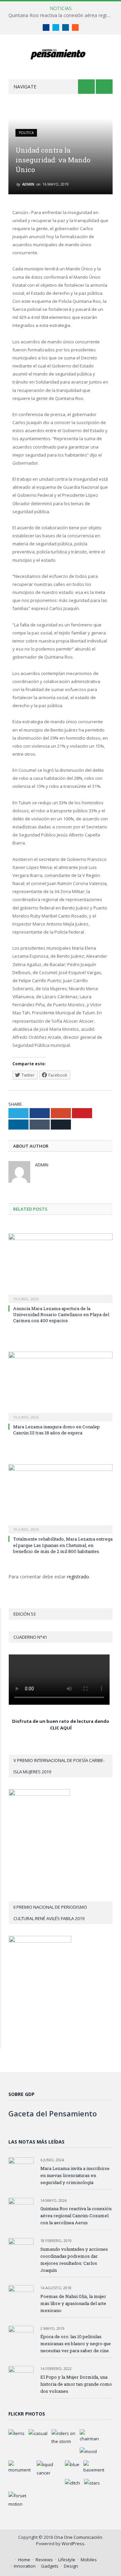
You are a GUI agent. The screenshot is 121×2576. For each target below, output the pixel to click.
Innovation (25, 2566)
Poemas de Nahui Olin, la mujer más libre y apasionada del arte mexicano (73, 2303)
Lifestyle (67, 2560)
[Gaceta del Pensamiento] (61, 53)
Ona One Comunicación (78, 2537)
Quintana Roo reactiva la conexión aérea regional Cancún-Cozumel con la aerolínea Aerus (62, 15)
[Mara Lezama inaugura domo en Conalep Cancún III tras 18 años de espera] (61, 1386)
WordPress (73, 2544)
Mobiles (89, 2560)
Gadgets (50, 2566)
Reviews (44, 2560)
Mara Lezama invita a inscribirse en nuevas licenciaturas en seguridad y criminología (75, 2175)
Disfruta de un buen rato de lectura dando (61, 1721)
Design (71, 2566)
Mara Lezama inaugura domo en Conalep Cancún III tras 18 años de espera (56, 1430)
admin (28, 184)
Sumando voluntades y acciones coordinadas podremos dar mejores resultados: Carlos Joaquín (74, 2260)
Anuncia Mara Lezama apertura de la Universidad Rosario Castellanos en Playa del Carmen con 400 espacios (61, 1314)
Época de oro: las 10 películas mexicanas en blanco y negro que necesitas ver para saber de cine (76, 2344)
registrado (78, 1577)
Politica (26, 133)
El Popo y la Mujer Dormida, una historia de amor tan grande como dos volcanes (76, 2384)
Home (24, 2560)
